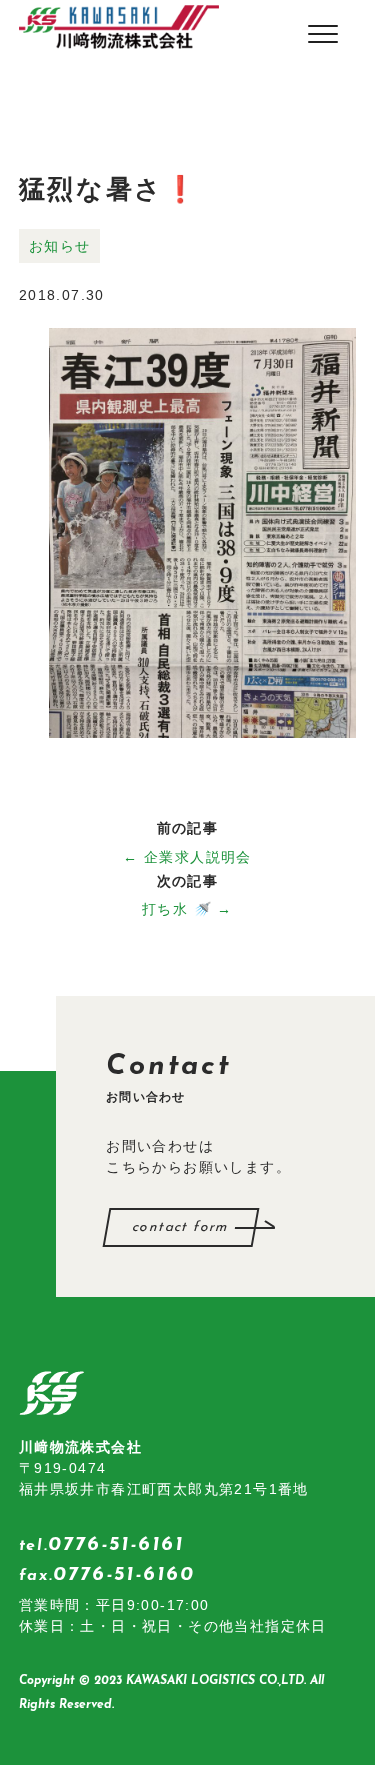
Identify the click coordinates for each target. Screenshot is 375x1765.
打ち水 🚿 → (187, 909)
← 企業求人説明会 (187, 857)
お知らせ (60, 246)
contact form (181, 1227)
